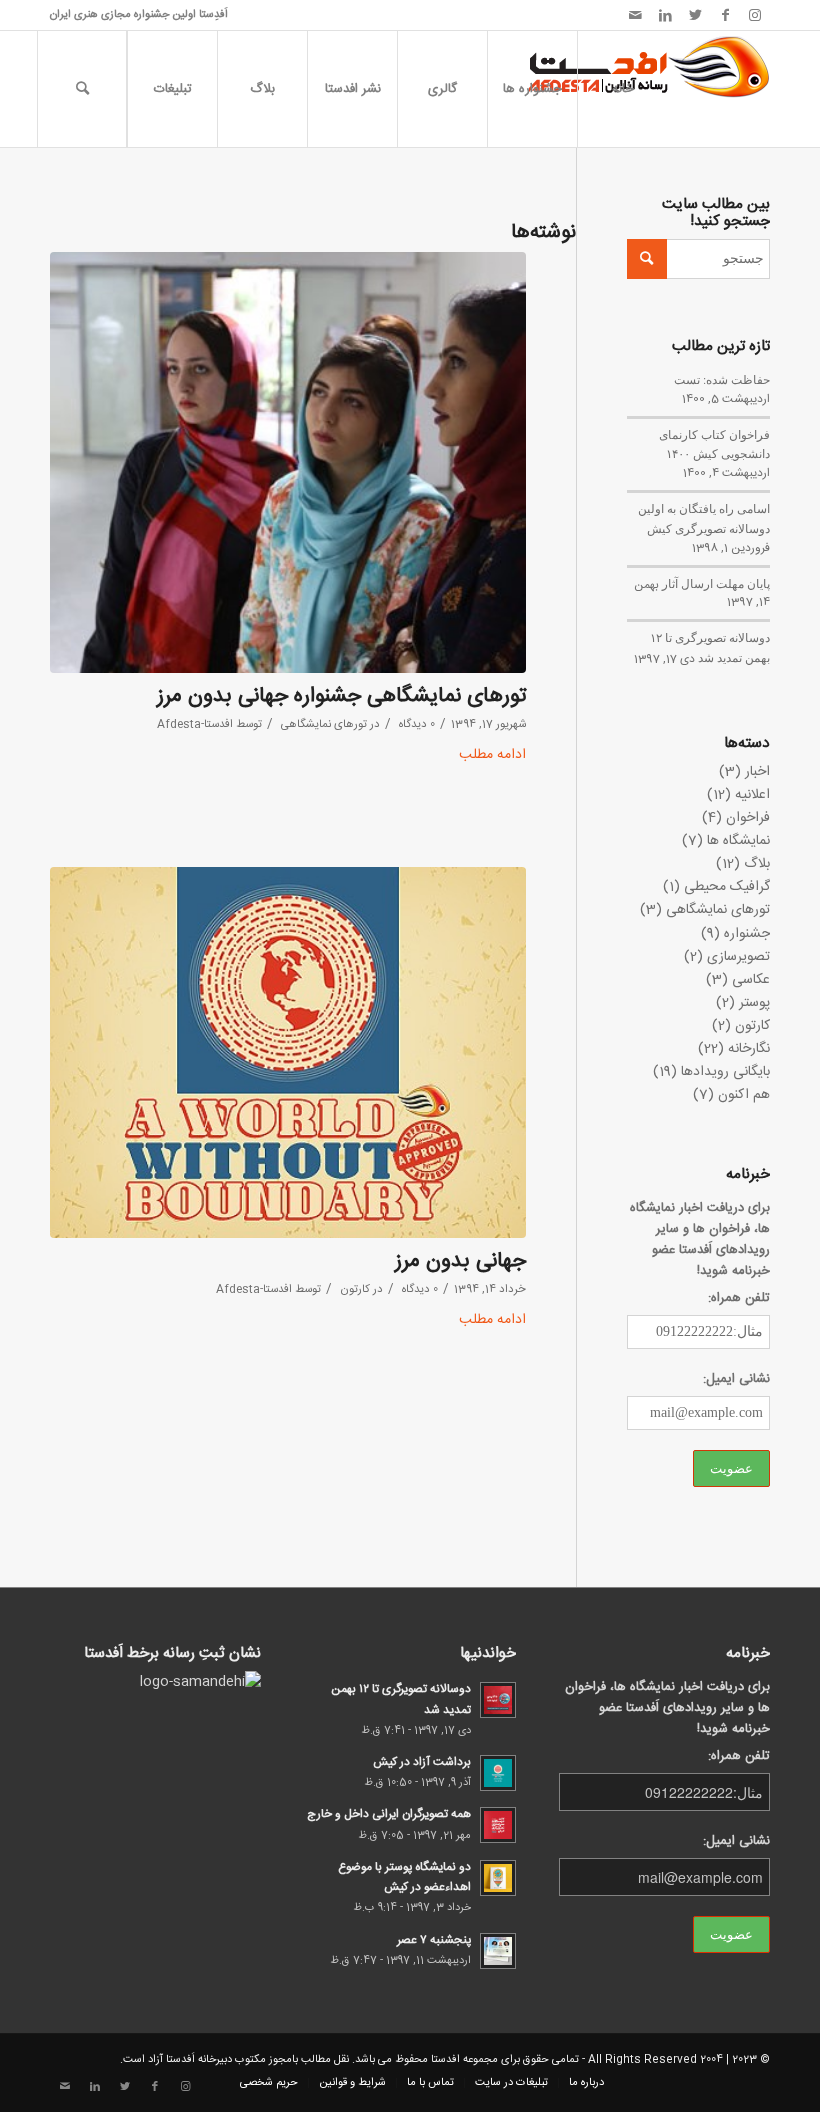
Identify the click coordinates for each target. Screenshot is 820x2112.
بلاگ (757, 864)
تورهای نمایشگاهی (324, 724)
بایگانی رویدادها (725, 1072)
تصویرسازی (738, 957)
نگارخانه (749, 1049)
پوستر (754, 1003)
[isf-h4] (288, 462)
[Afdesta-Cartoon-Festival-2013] (288, 1052)
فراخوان (748, 818)
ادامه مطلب (492, 755)
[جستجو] (82, 89)
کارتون (355, 1289)
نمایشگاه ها (738, 841)
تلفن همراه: (739, 1298)
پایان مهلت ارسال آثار (716, 583)
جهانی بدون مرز (460, 1261)
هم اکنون (744, 1095)
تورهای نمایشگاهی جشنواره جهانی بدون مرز (341, 696)
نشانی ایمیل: (736, 1379)
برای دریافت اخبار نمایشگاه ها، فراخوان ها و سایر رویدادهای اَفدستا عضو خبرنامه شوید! (700, 1240)
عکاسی (751, 980)
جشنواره (747, 934)
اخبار (757, 772)
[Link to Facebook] (725, 15)
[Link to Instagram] (755, 15)
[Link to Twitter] (695, 15)
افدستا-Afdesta (195, 724)
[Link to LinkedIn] (665, 15)
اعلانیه (752, 795)
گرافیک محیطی (727, 887)
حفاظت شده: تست (722, 379)
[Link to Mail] (635, 15)
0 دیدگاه (415, 724)
